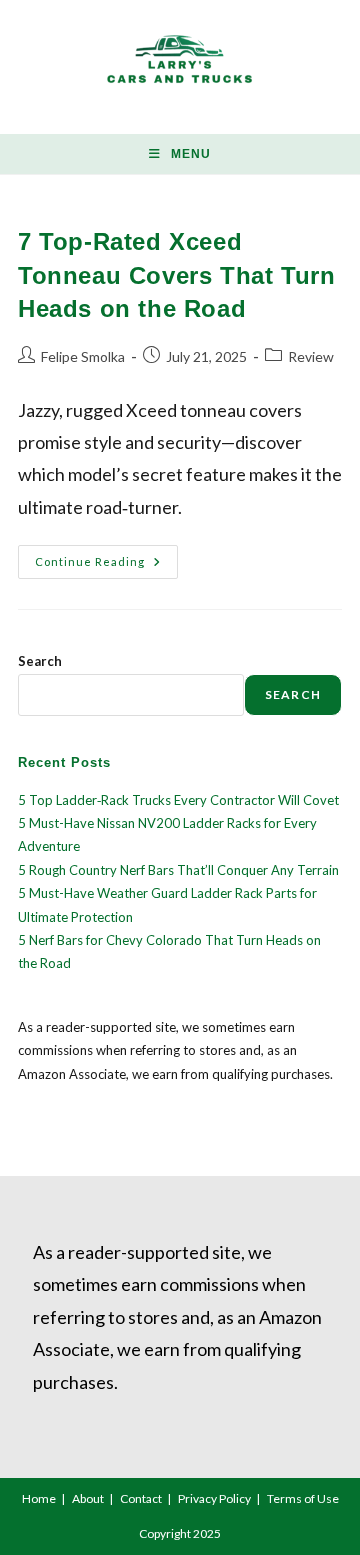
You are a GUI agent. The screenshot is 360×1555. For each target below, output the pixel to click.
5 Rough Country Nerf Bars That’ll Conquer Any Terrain (178, 870)
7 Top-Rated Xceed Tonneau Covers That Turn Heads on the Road (176, 275)
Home (39, 1498)
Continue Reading (106, 566)
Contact (141, 1498)
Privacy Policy (214, 1498)
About (88, 1498)
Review (311, 356)
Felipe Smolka (83, 356)
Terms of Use (303, 1498)
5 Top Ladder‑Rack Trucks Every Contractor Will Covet (178, 800)
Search (40, 661)
